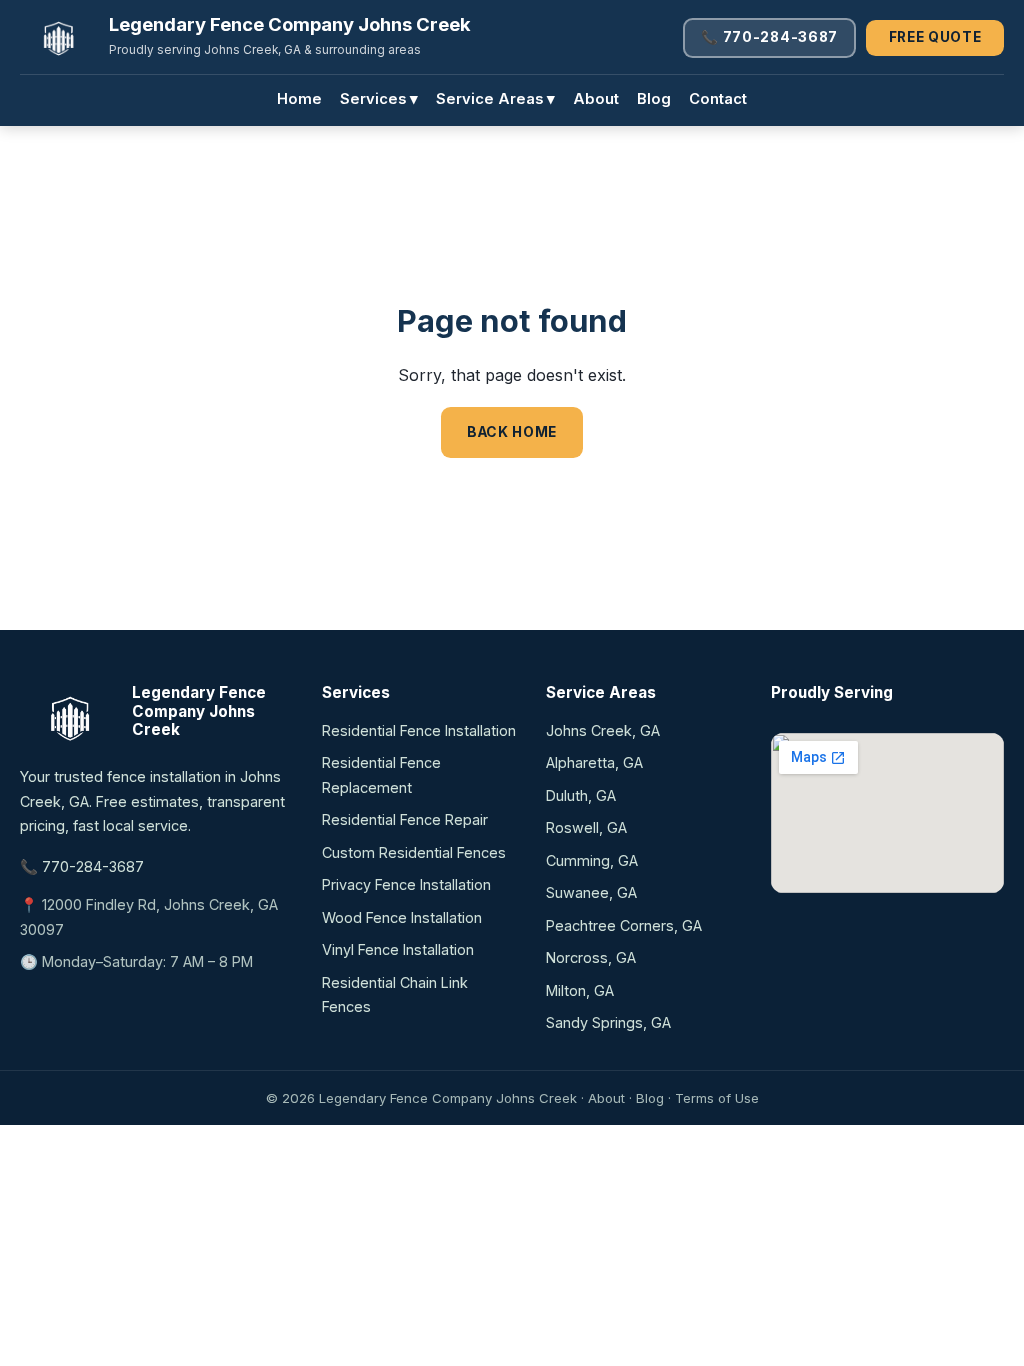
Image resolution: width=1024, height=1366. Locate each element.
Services (379, 99)
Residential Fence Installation (419, 730)
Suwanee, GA (591, 892)
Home (299, 99)
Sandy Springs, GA (608, 1022)
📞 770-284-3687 (769, 37)
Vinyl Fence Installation (398, 949)
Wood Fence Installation (402, 917)
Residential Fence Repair (405, 819)
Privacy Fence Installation (406, 884)
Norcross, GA (591, 957)
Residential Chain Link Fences (395, 994)
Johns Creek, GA (603, 730)
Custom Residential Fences (414, 852)
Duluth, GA (581, 795)
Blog (654, 99)
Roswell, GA (586, 827)
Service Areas (495, 99)
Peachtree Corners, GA (624, 925)
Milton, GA (580, 990)
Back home (512, 432)
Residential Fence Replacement (381, 774)
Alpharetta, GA (594, 762)
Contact (718, 99)
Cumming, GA (592, 860)
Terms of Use (717, 1098)
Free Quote (935, 37)
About (596, 99)
